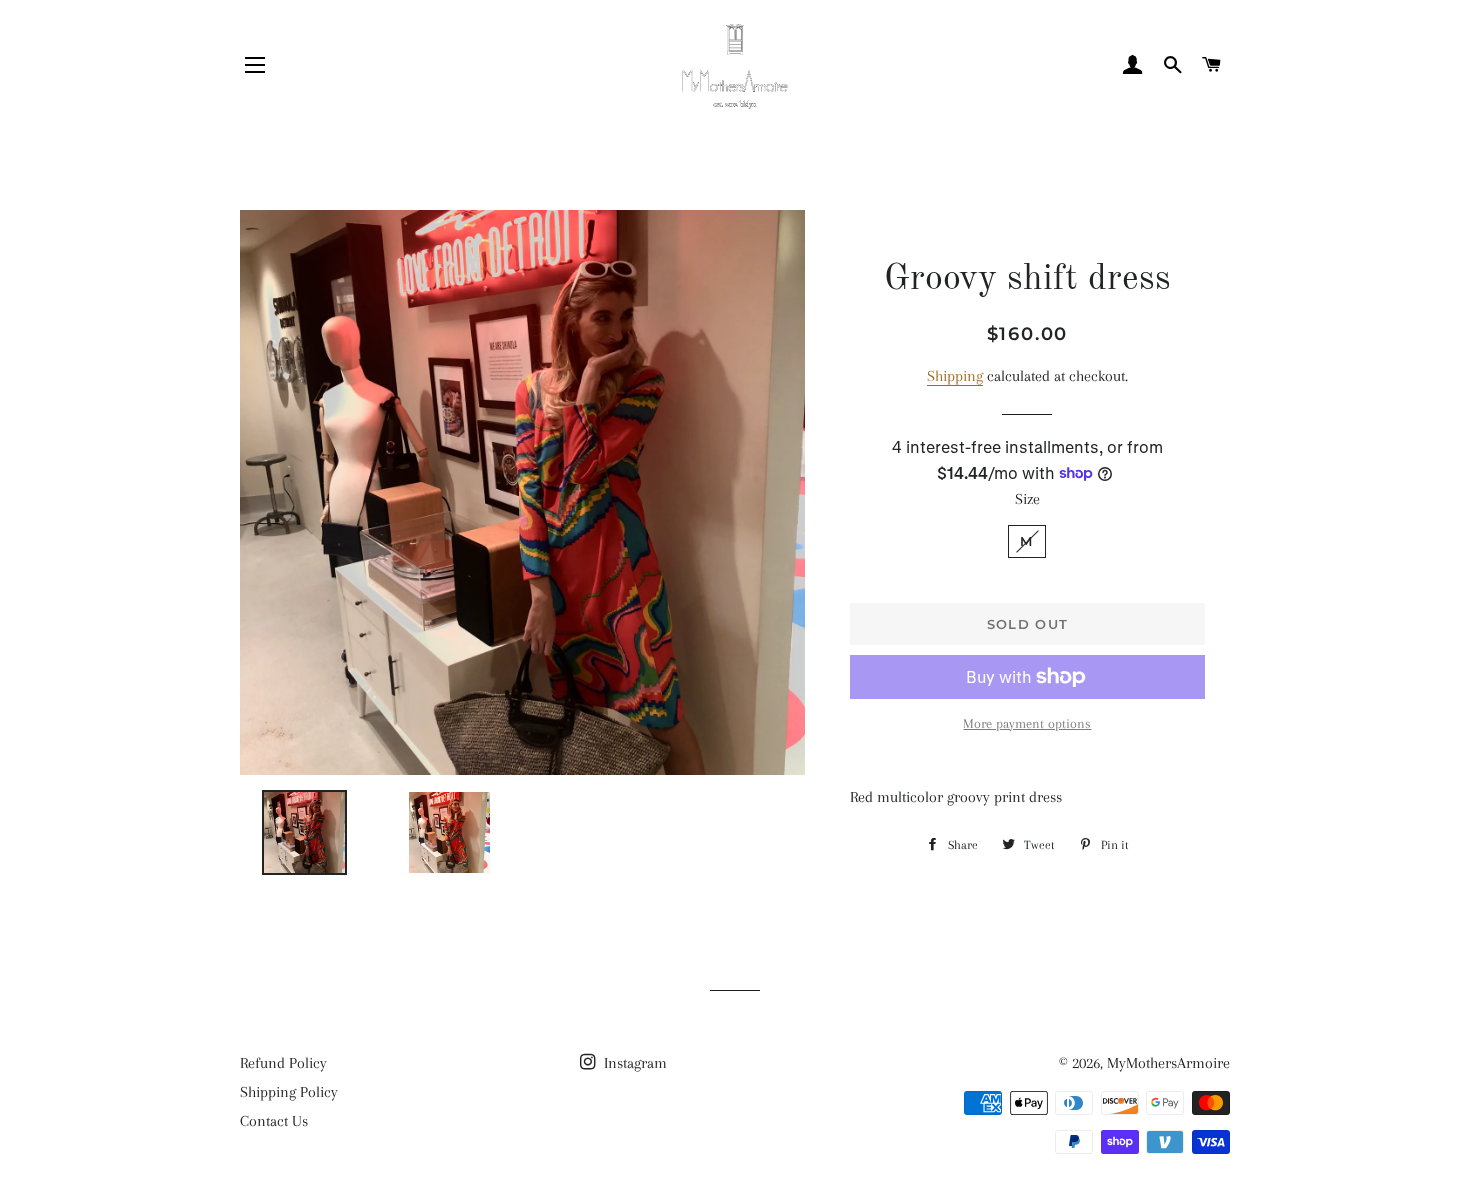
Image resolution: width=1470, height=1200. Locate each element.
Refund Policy (283, 1063)
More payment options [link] (1027, 723)
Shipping (955, 376)
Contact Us (274, 1121)
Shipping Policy (289, 1092)
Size (1027, 499)
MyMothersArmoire (1168, 1063)
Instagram (633, 1063)
